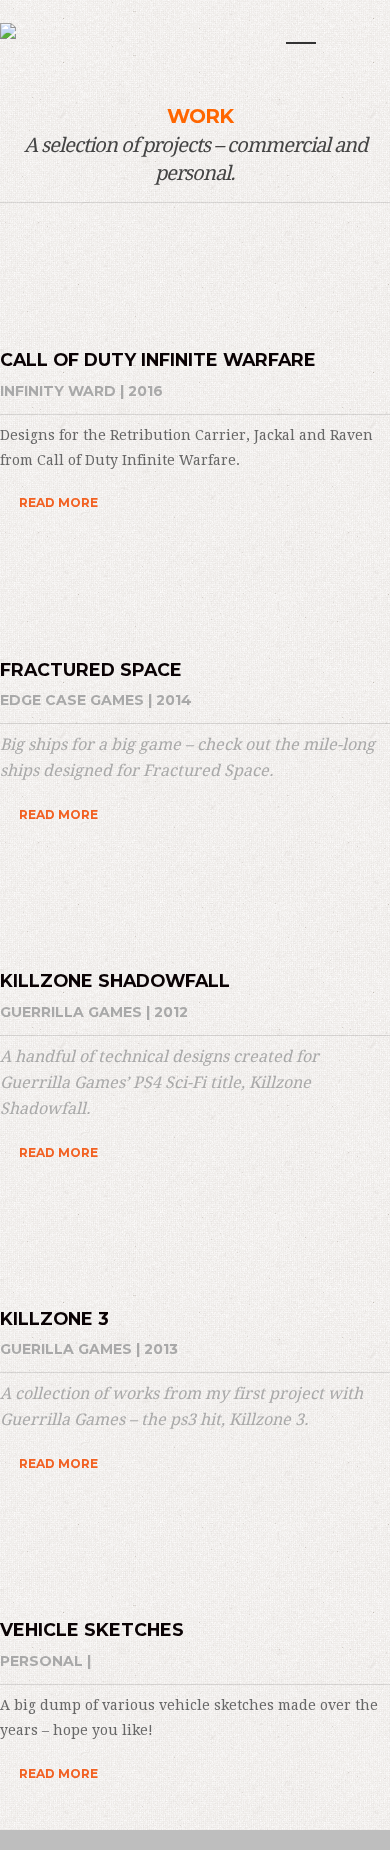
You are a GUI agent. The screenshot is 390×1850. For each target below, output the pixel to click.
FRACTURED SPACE (91, 669)
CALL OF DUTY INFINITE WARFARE (158, 359)
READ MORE (58, 502)
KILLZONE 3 (54, 1318)
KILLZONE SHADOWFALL (115, 980)
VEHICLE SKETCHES (92, 1629)
